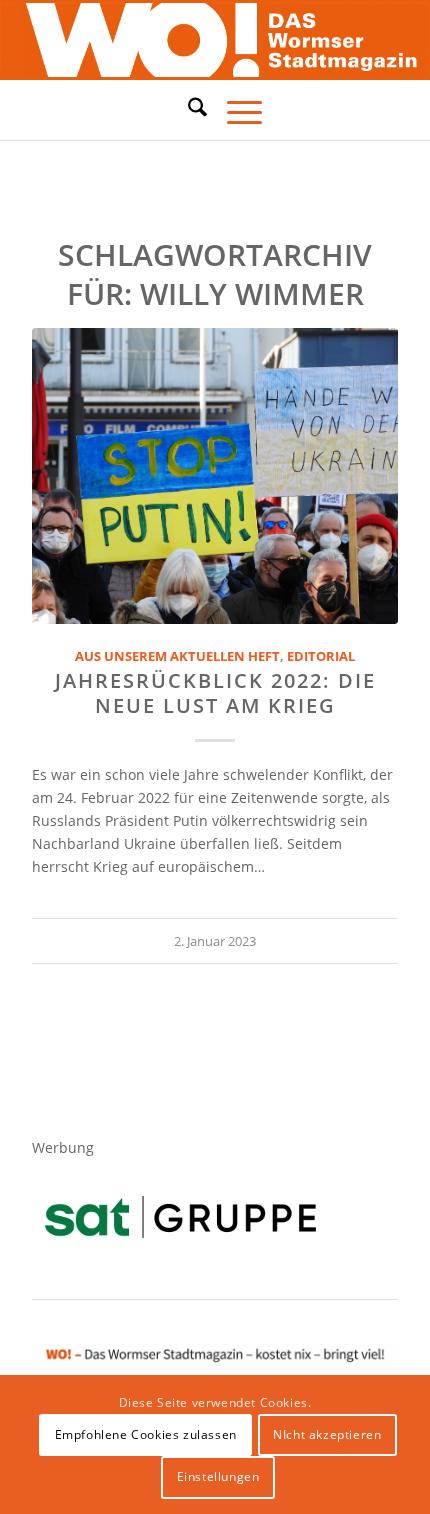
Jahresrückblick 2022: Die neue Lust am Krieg (215, 693)
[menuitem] (187, 110)
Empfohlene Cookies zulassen (146, 1434)
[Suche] (187, 107)
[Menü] (234, 110)
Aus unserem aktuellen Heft (177, 656)
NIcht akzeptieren (327, 1434)
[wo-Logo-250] (215, 40)
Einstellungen (218, 1476)
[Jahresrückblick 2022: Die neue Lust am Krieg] (215, 476)
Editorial (321, 656)
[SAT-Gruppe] (180, 1216)
